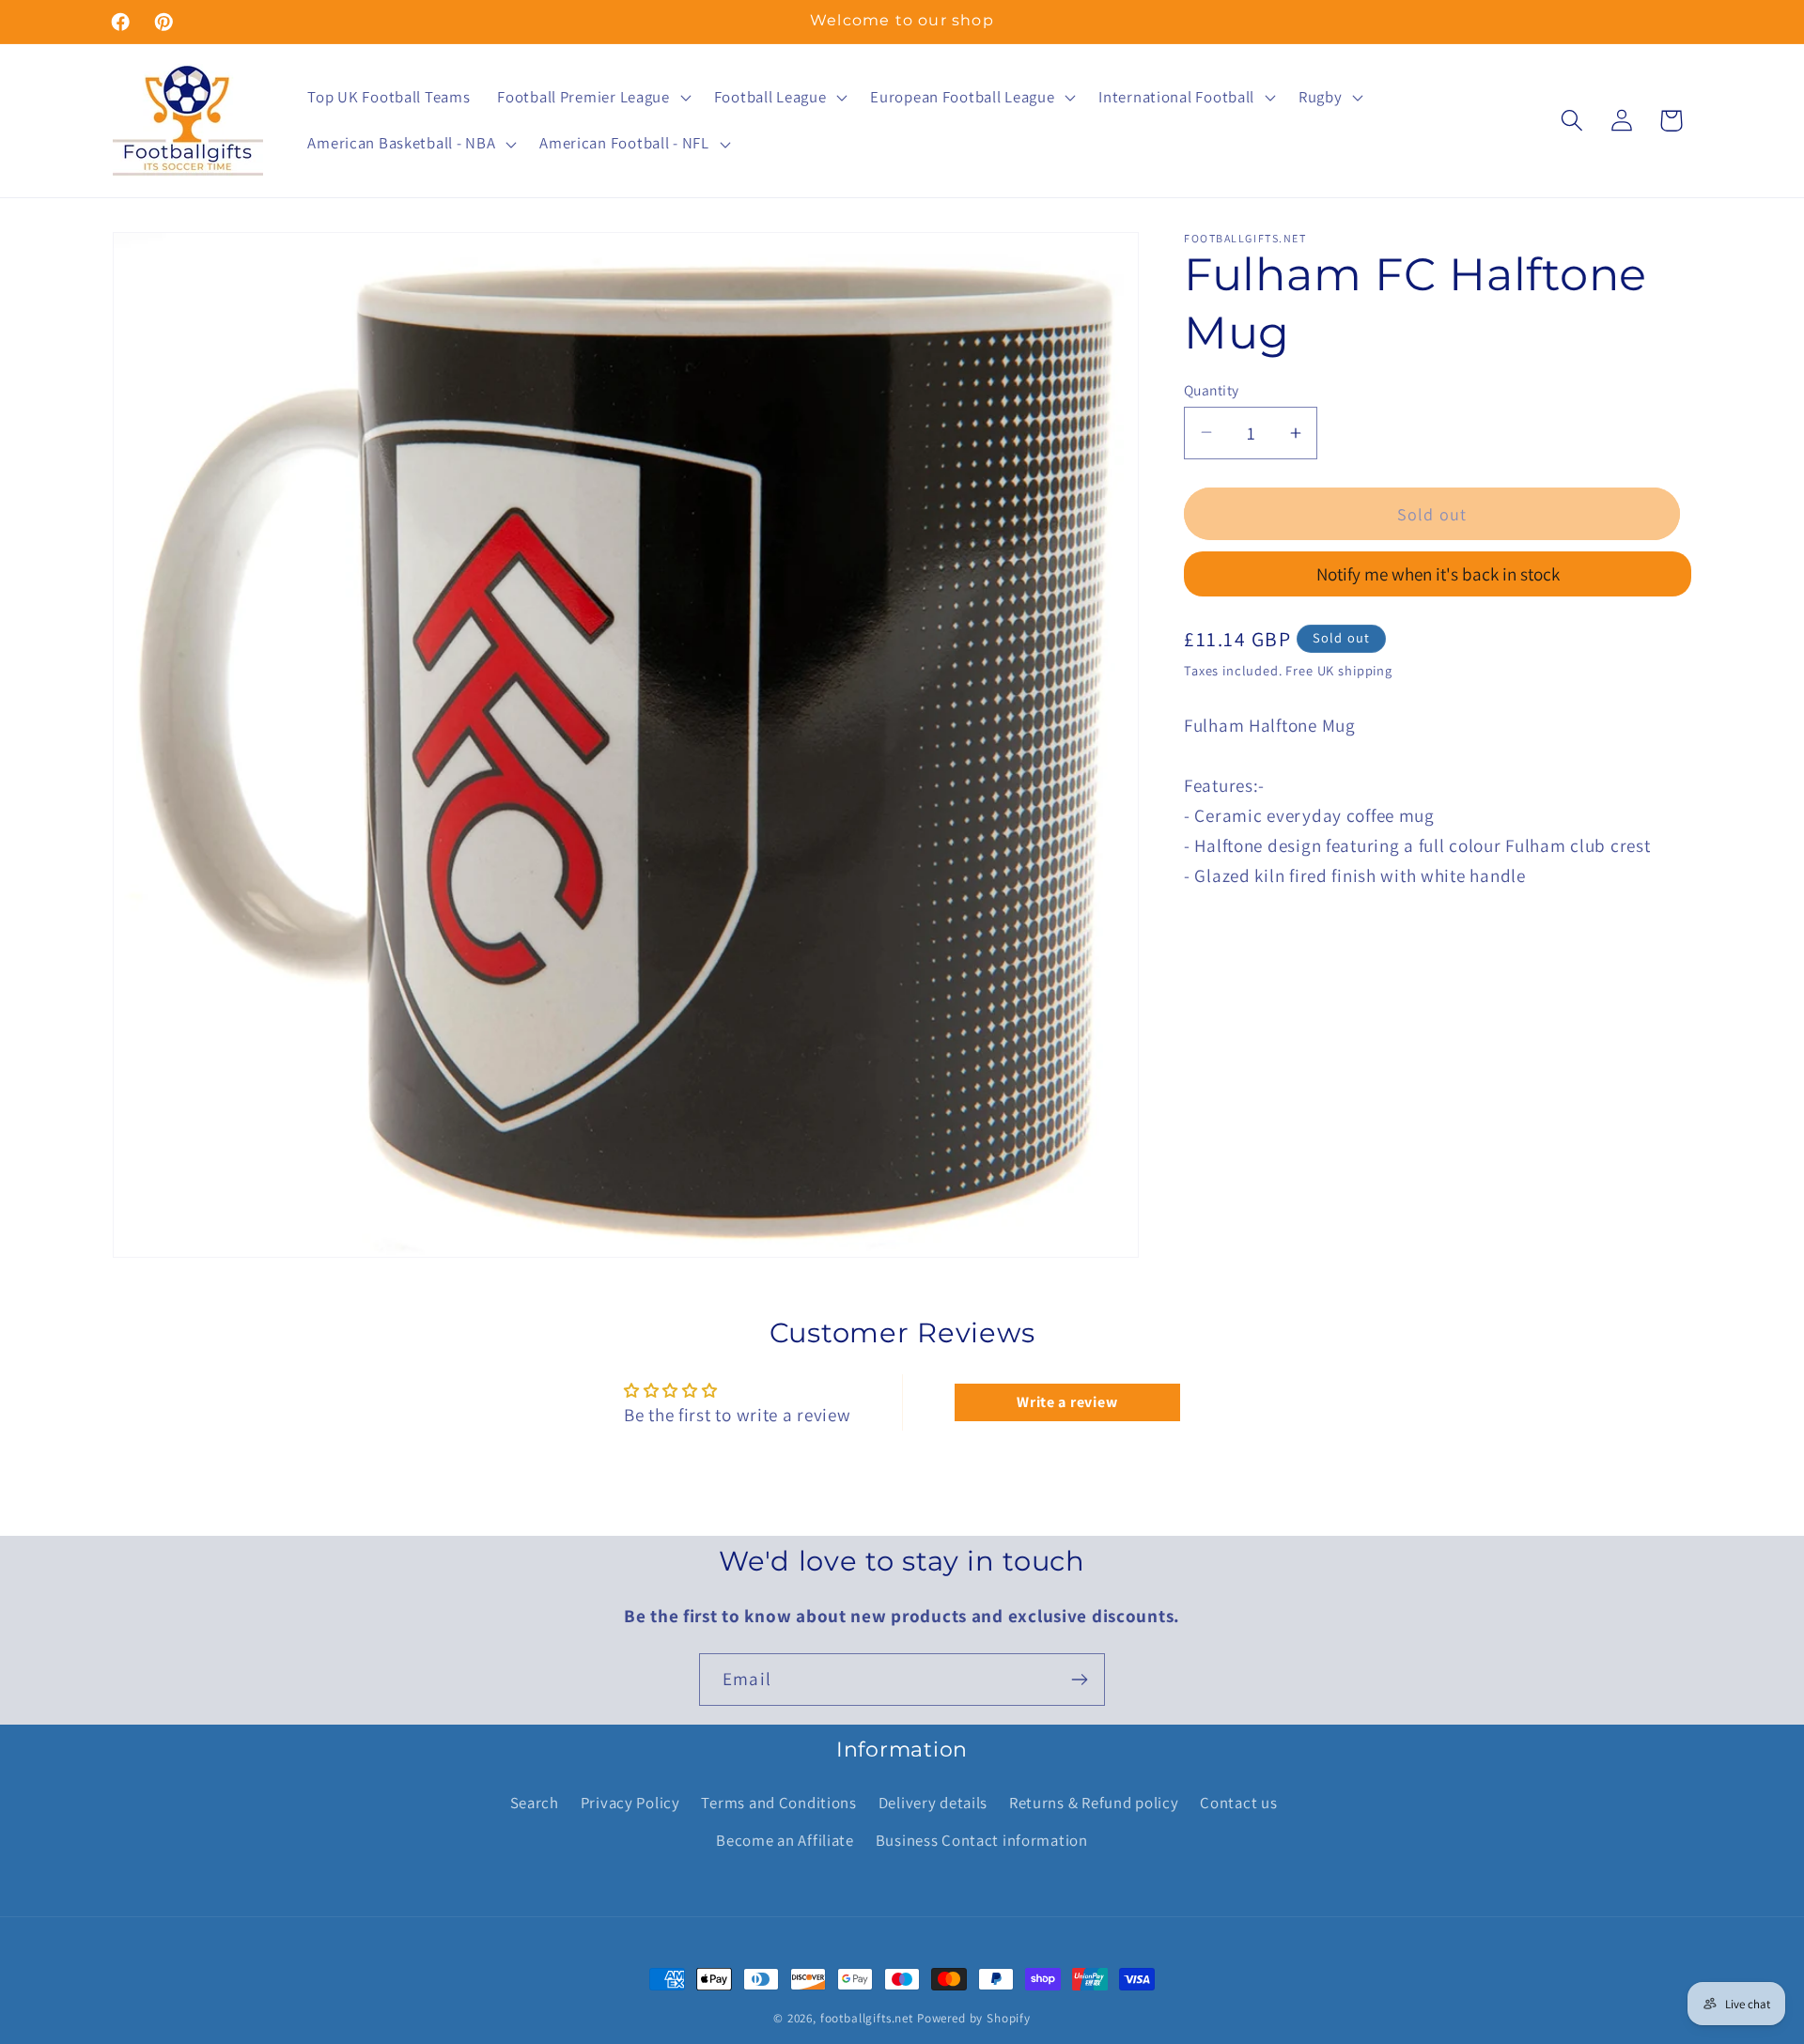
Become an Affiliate (785, 1840)
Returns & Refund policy (1094, 1803)
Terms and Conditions (778, 1803)
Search (535, 1803)
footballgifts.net (867, 2018)
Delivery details (933, 1803)
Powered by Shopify (974, 2018)
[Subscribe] (1079, 1680)
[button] (592, 97)
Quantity (1212, 389)
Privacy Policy (630, 1803)
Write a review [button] (1067, 1402)
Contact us (1238, 1803)
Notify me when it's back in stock (1438, 574)
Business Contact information (982, 1840)
